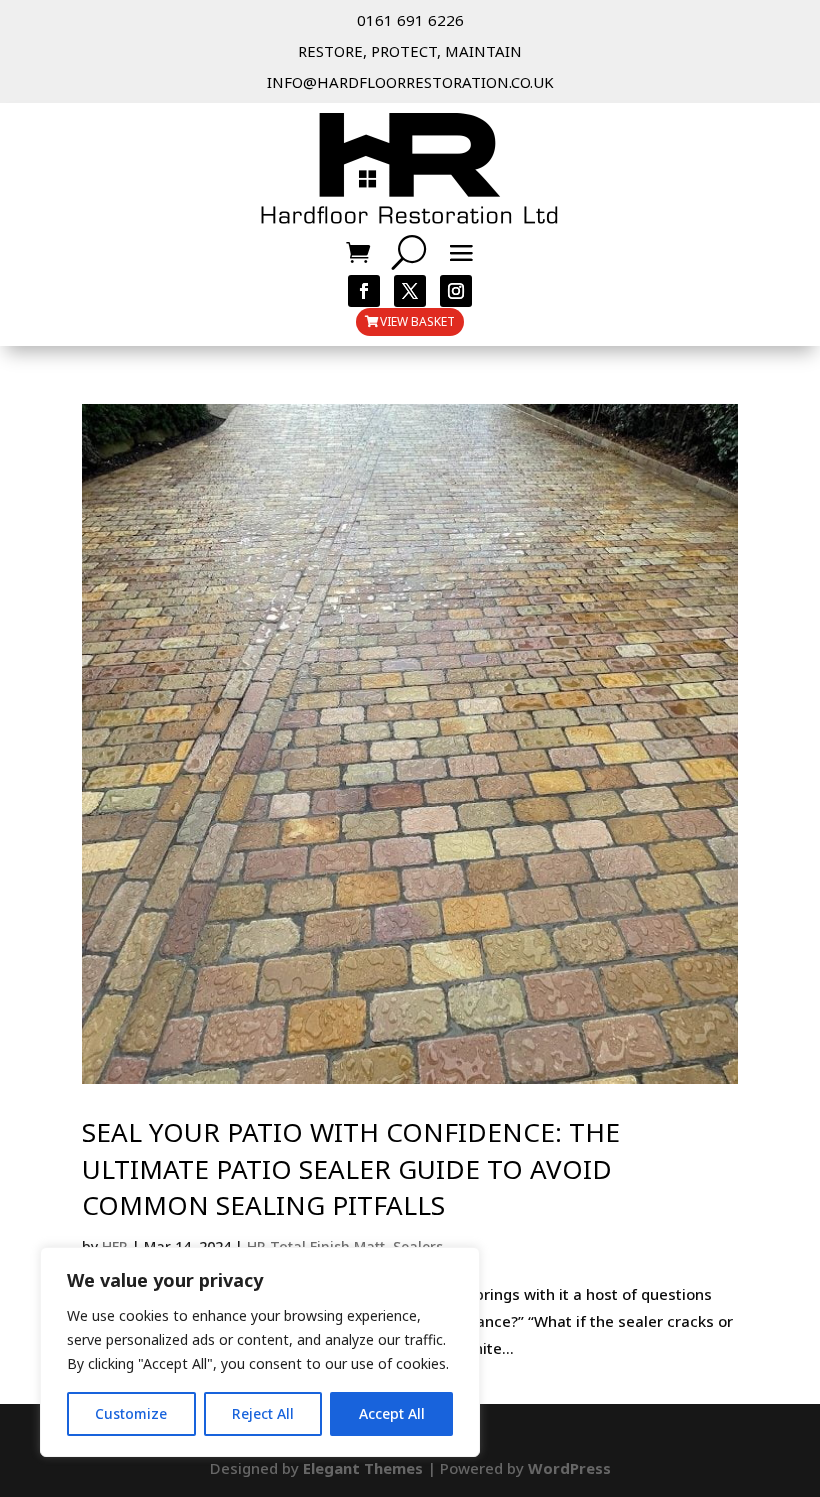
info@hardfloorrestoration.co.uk (410, 82)
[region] (260, 1352)
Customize (131, 1413)
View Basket (417, 321)
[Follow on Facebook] (364, 291)
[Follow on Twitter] (410, 291)
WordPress (569, 1468)
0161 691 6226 (410, 20)
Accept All (392, 1413)
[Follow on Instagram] (456, 291)
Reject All (263, 1413)
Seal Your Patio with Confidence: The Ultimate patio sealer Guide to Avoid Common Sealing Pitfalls (351, 1168)
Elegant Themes (363, 1468)
